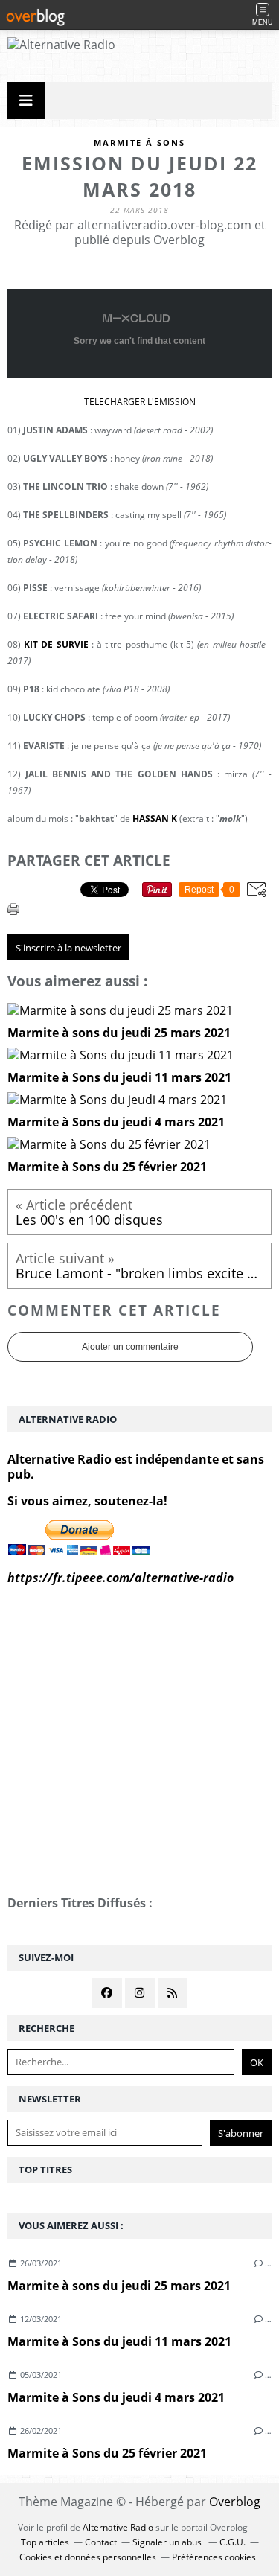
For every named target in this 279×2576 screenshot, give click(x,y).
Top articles (45, 2542)
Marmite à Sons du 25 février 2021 (107, 2453)
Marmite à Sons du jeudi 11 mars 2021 (119, 2341)
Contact (101, 2542)
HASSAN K (155, 819)
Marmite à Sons (139, 143)
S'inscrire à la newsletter (68, 948)
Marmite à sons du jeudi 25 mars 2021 (119, 2286)
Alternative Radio (118, 2527)
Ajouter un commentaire (130, 1347)
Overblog (235, 2502)
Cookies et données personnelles (88, 2557)
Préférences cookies (214, 2557)
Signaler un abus (168, 2542)
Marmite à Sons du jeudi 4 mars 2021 (116, 2397)
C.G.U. (232, 2542)
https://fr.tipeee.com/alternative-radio (121, 1578)
